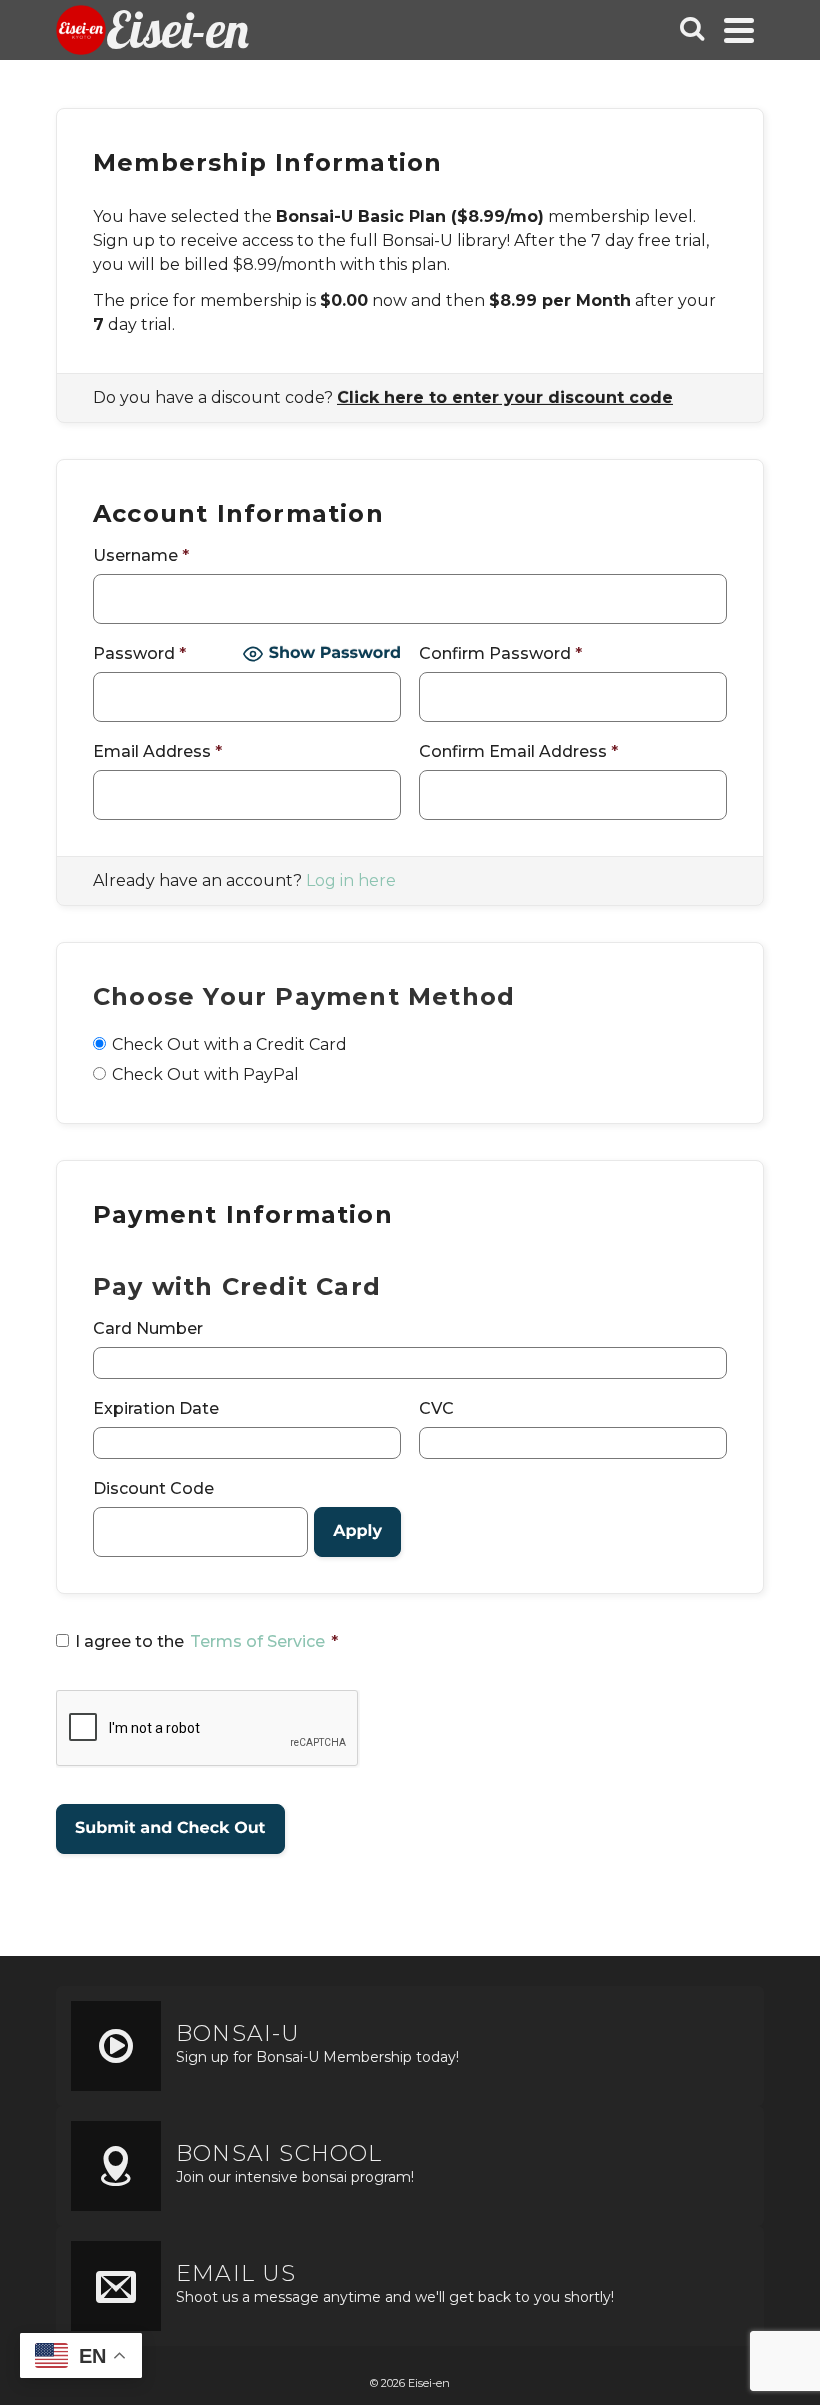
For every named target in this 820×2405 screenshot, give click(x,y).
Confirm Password (500, 653)
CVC (436, 1408)
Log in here (351, 880)
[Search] (692, 30)
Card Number (148, 1328)
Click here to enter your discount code (505, 397)
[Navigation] (739, 30)
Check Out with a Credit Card (229, 1044)
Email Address (157, 751)
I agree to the (206, 1641)
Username (141, 555)
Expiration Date (156, 1408)
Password (139, 653)
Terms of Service (257, 1641)
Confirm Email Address (518, 751)
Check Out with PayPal (205, 1074)
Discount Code (153, 1488)
